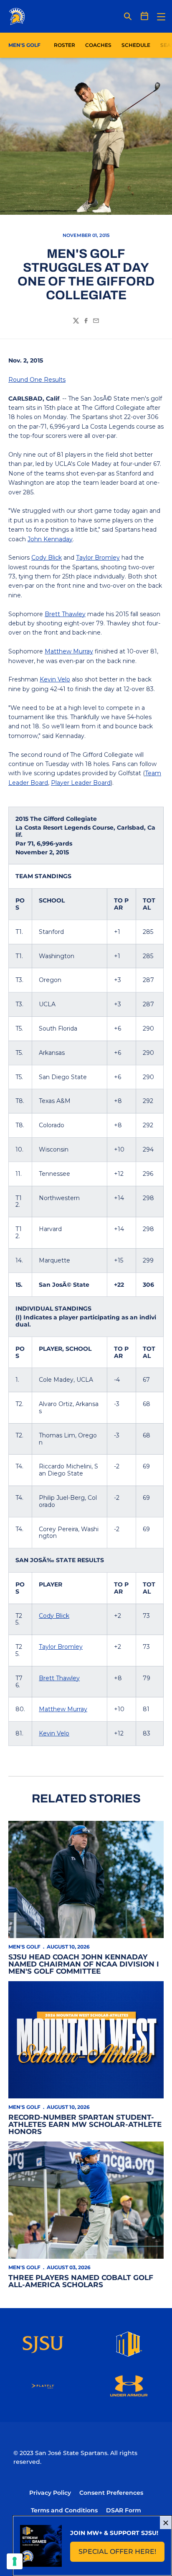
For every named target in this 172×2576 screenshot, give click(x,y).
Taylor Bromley (98, 558)
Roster (64, 45)
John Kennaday (50, 539)
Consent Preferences (111, 2493)
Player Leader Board (81, 783)
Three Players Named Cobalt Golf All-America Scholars (81, 2281)
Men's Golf (24, 1947)
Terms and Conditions (64, 2510)
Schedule (136, 45)
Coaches (98, 45)
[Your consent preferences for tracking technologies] (15, 2561)
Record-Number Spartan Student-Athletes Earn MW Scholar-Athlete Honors (85, 2124)
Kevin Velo (55, 679)
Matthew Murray (69, 651)
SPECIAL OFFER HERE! (121, 2554)
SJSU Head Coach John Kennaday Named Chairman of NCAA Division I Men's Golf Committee (84, 1964)
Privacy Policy (50, 2493)
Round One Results (37, 380)
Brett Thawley (65, 614)
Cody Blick (47, 558)
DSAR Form (124, 2510)
